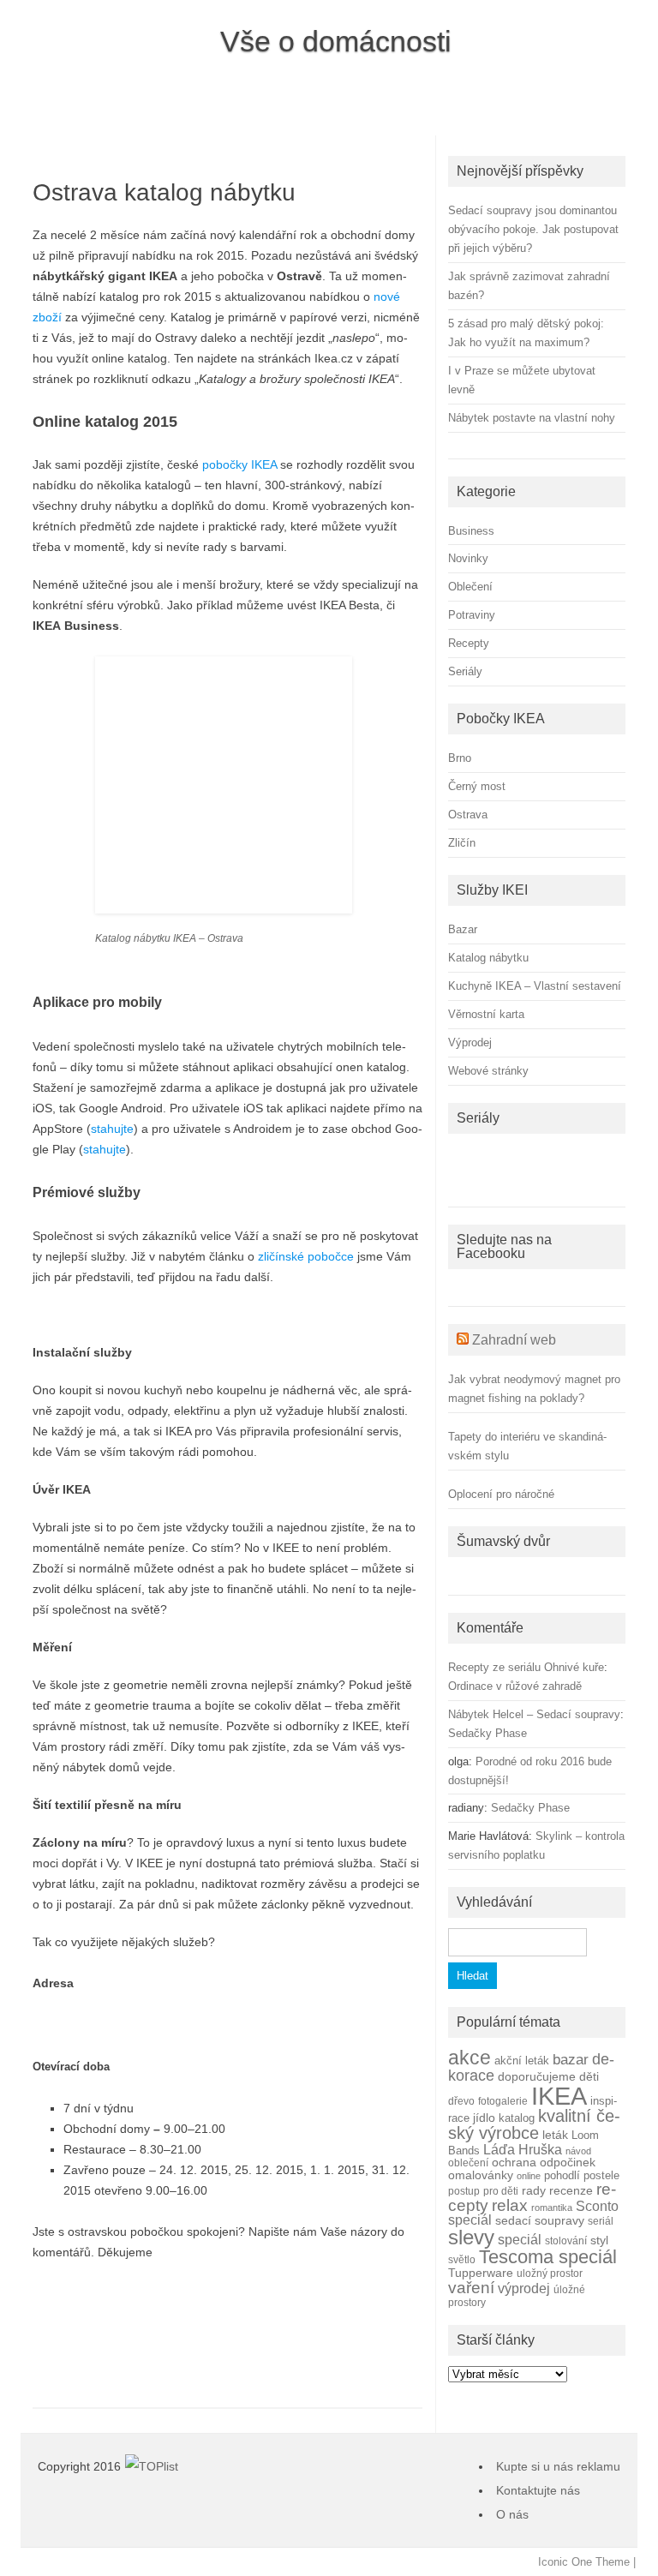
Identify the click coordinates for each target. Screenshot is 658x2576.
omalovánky (481, 2175)
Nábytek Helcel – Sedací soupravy (534, 1714)
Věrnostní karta (486, 1014)
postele (601, 2176)
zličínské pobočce (306, 1256)
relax (510, 2205)
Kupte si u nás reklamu (558, 2466)
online (529, 2176)
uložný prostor (550, 2273)
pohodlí (562, 2176)
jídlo (484, 2118)
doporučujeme (537, 2076)
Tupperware (481, 2273)
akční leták (522, 2061)
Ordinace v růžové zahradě (515, 1686)
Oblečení (470, 587)
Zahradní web (514, 1340)
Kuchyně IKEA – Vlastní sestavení (535, 986)
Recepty (469, 643)
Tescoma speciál (548, 2257)
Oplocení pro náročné (501, 1494)
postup (464, 2191)
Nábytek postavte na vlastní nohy (532, 418)
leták (555, 2135)
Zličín (462, 843)
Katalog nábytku (488, 958)
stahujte (112, 1129)
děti (589, 2077)
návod (578, 2151)
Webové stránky (488, 1071)
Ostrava (468, 815)
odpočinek (568, 2162)
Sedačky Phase (488, 1733)
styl (599, 2240)
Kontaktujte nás (538, 2490)
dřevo (461, 2101)
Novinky (468, 558)
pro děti (501, 2191)
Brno (460, 758)
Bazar (463, 929)
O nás (512, 2514)
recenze (571, 2190)
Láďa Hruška (523, 2149)
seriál (601, 2221)
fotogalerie (503, 2101)
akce (470, 2058)
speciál (520, 2239)
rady (534, 2190)
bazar (571, 2060)
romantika (552, 2208)
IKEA (559, 2096)
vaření (471, 2288)
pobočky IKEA (239, 464)
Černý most (477, 786)
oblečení (468, 2163)
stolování (566, 2241)
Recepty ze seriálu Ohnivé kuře (526, 1667)
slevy (471, 2237)
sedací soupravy (540, 2221)
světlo (462, 2259)
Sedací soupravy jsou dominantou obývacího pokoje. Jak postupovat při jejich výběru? (533, 229)
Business (471, 531)
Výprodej (470, 1042)
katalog (517, 2118)
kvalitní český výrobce (534, 2124)
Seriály (465, 671)
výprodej (524, 2288)
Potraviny (472, 615)
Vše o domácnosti (336, 41)
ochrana (514, 2163)
